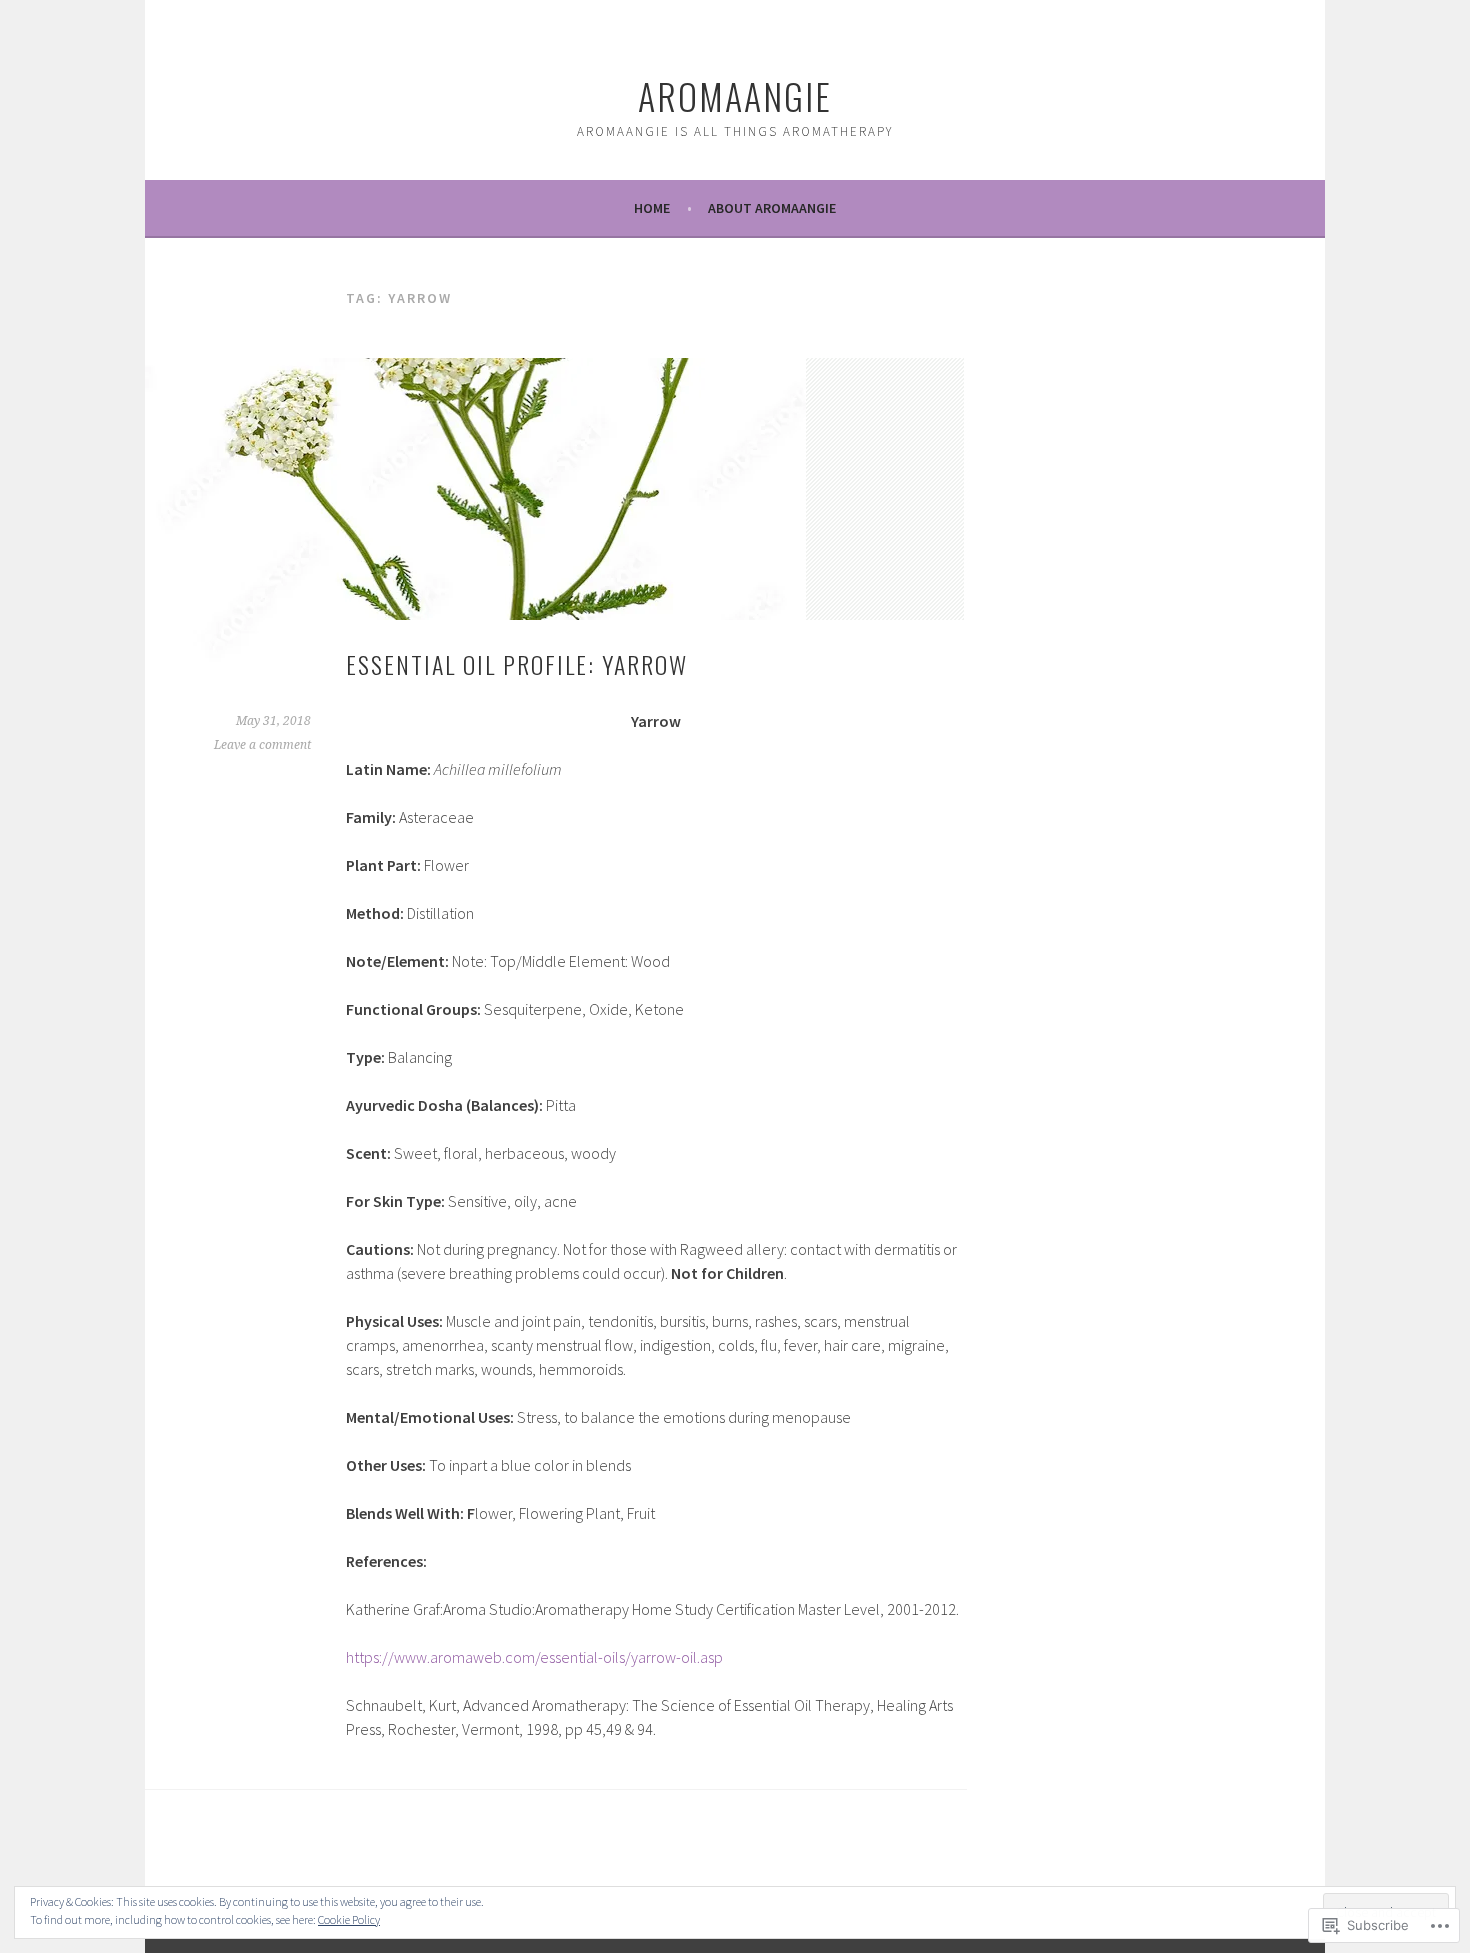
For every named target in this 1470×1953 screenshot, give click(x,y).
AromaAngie (735, 95)
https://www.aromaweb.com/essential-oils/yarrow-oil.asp (534, 1657)
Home (652, 208)
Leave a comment (262, 745)
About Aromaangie (772, 208)
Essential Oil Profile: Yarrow (517, 664)
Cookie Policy (349, 1919)
